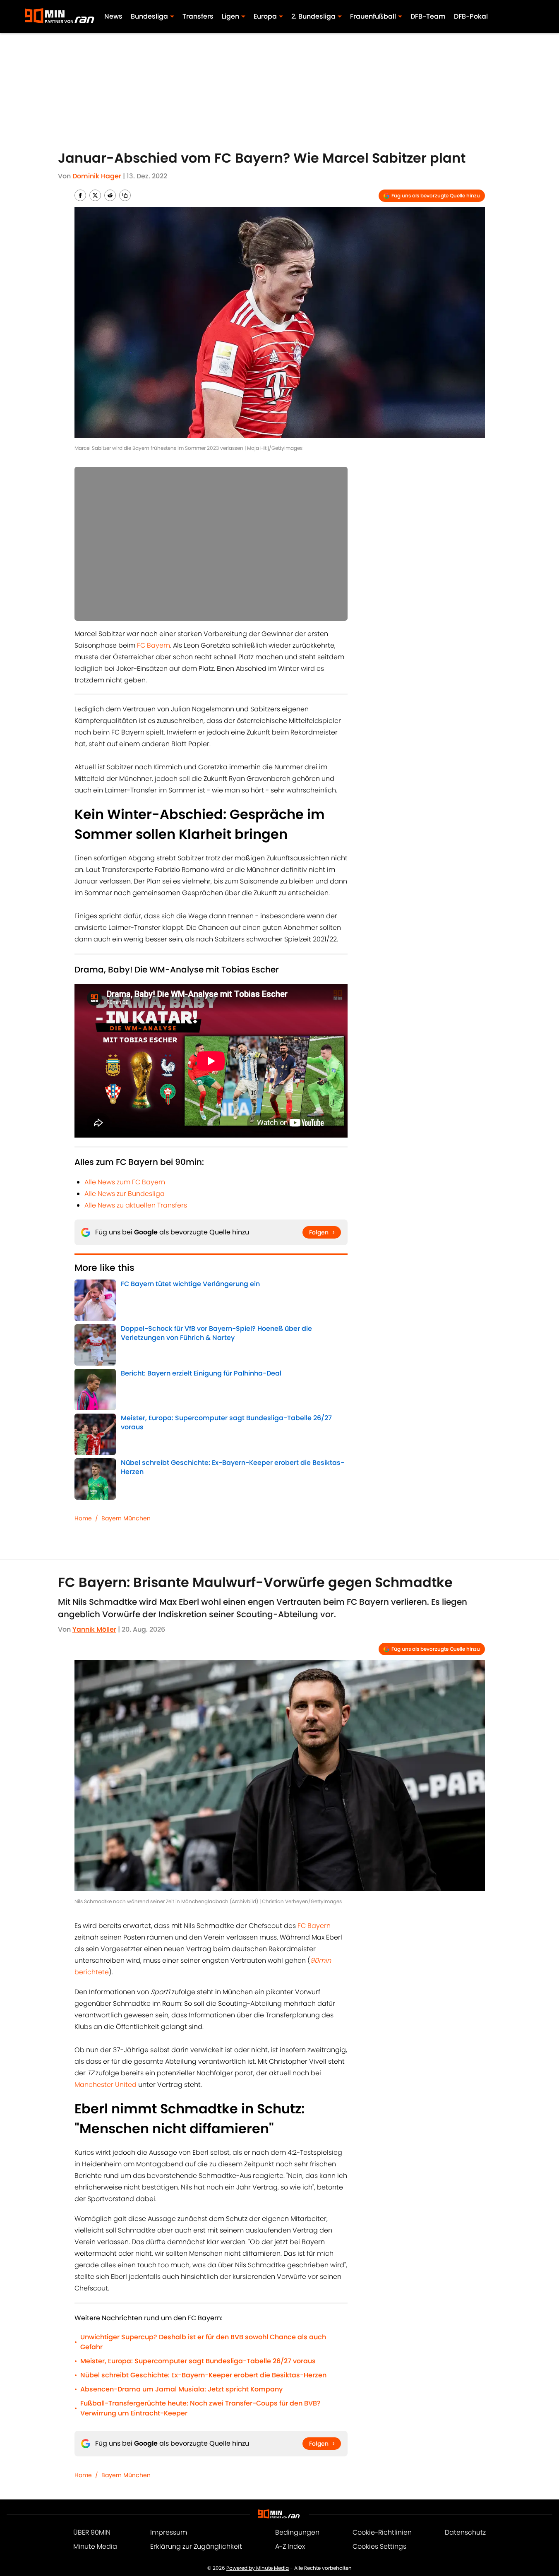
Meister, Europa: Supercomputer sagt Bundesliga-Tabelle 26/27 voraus (198, 2361)
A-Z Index (290, 2546)
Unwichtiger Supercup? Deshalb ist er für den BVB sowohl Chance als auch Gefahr (203, 2342)
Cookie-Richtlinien (382, 2532)
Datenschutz (465, 2532)
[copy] (125, 195)
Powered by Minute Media (258, 2568)
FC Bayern (154, 645)
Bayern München (126, 1518)
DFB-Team (428, 16)
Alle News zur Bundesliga (125, 1194)
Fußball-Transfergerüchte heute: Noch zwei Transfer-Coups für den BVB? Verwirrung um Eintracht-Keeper (200, 2408)
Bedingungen (297, 2532)
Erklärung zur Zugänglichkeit (196, 2546)
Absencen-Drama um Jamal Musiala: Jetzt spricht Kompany (181, 2389)
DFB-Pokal (471, 16)
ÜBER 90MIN (92, 2532)
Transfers (198, 16)
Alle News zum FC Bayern (125, 1182)
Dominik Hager (97, 176)
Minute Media (95, 2546)
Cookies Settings (379, 2546)
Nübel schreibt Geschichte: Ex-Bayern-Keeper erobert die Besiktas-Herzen (203, 2375)
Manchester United (106, 2085)
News (113, 16)
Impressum (169, 2532)
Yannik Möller (94, 1629)
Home (83, 1518)
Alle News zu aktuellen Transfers (136, 1205)
